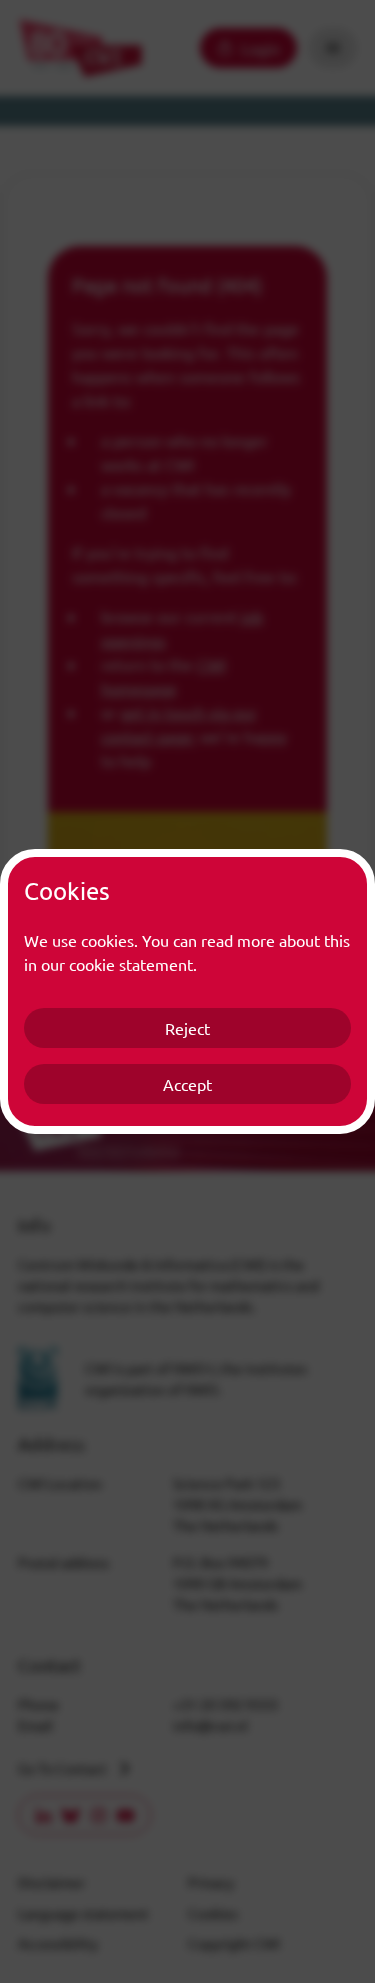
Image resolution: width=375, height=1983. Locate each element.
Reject (187, 1028)
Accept (187, 1084)
